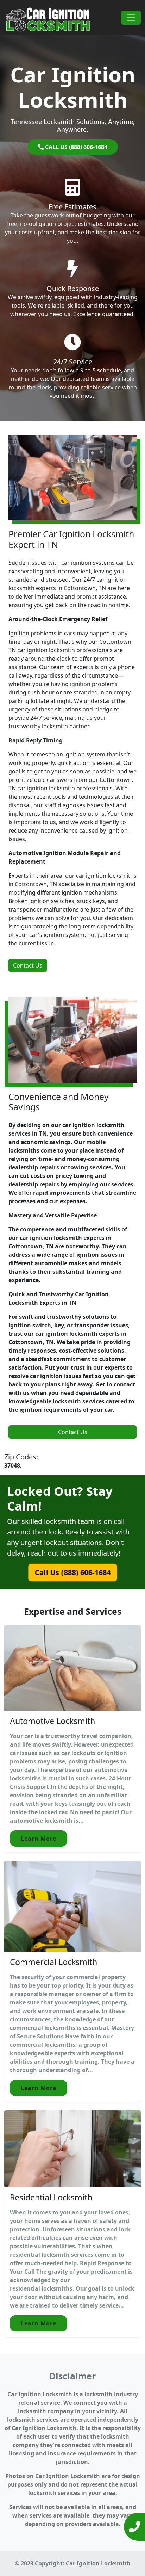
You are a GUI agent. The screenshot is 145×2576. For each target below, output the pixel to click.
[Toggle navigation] (131, 18)
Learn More (39, 1839)
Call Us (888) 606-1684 (72, 1572)
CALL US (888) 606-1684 (75, 147)
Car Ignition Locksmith (98, 2563)
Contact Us (28, 965)
